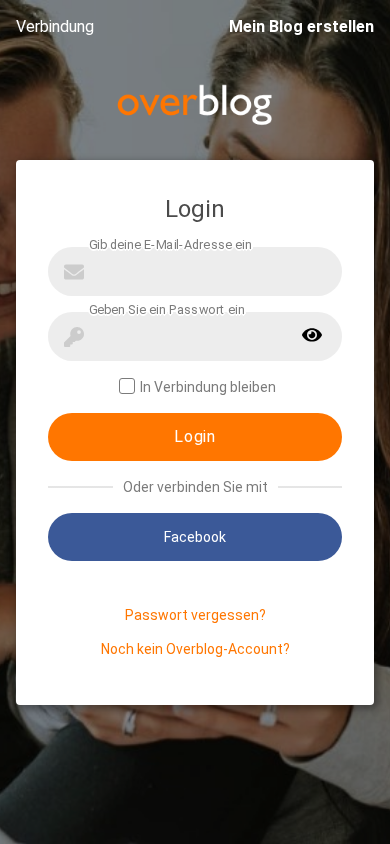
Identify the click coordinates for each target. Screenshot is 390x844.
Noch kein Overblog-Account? (195, 649)
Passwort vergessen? (195, 615)
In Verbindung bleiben (208, 387)
